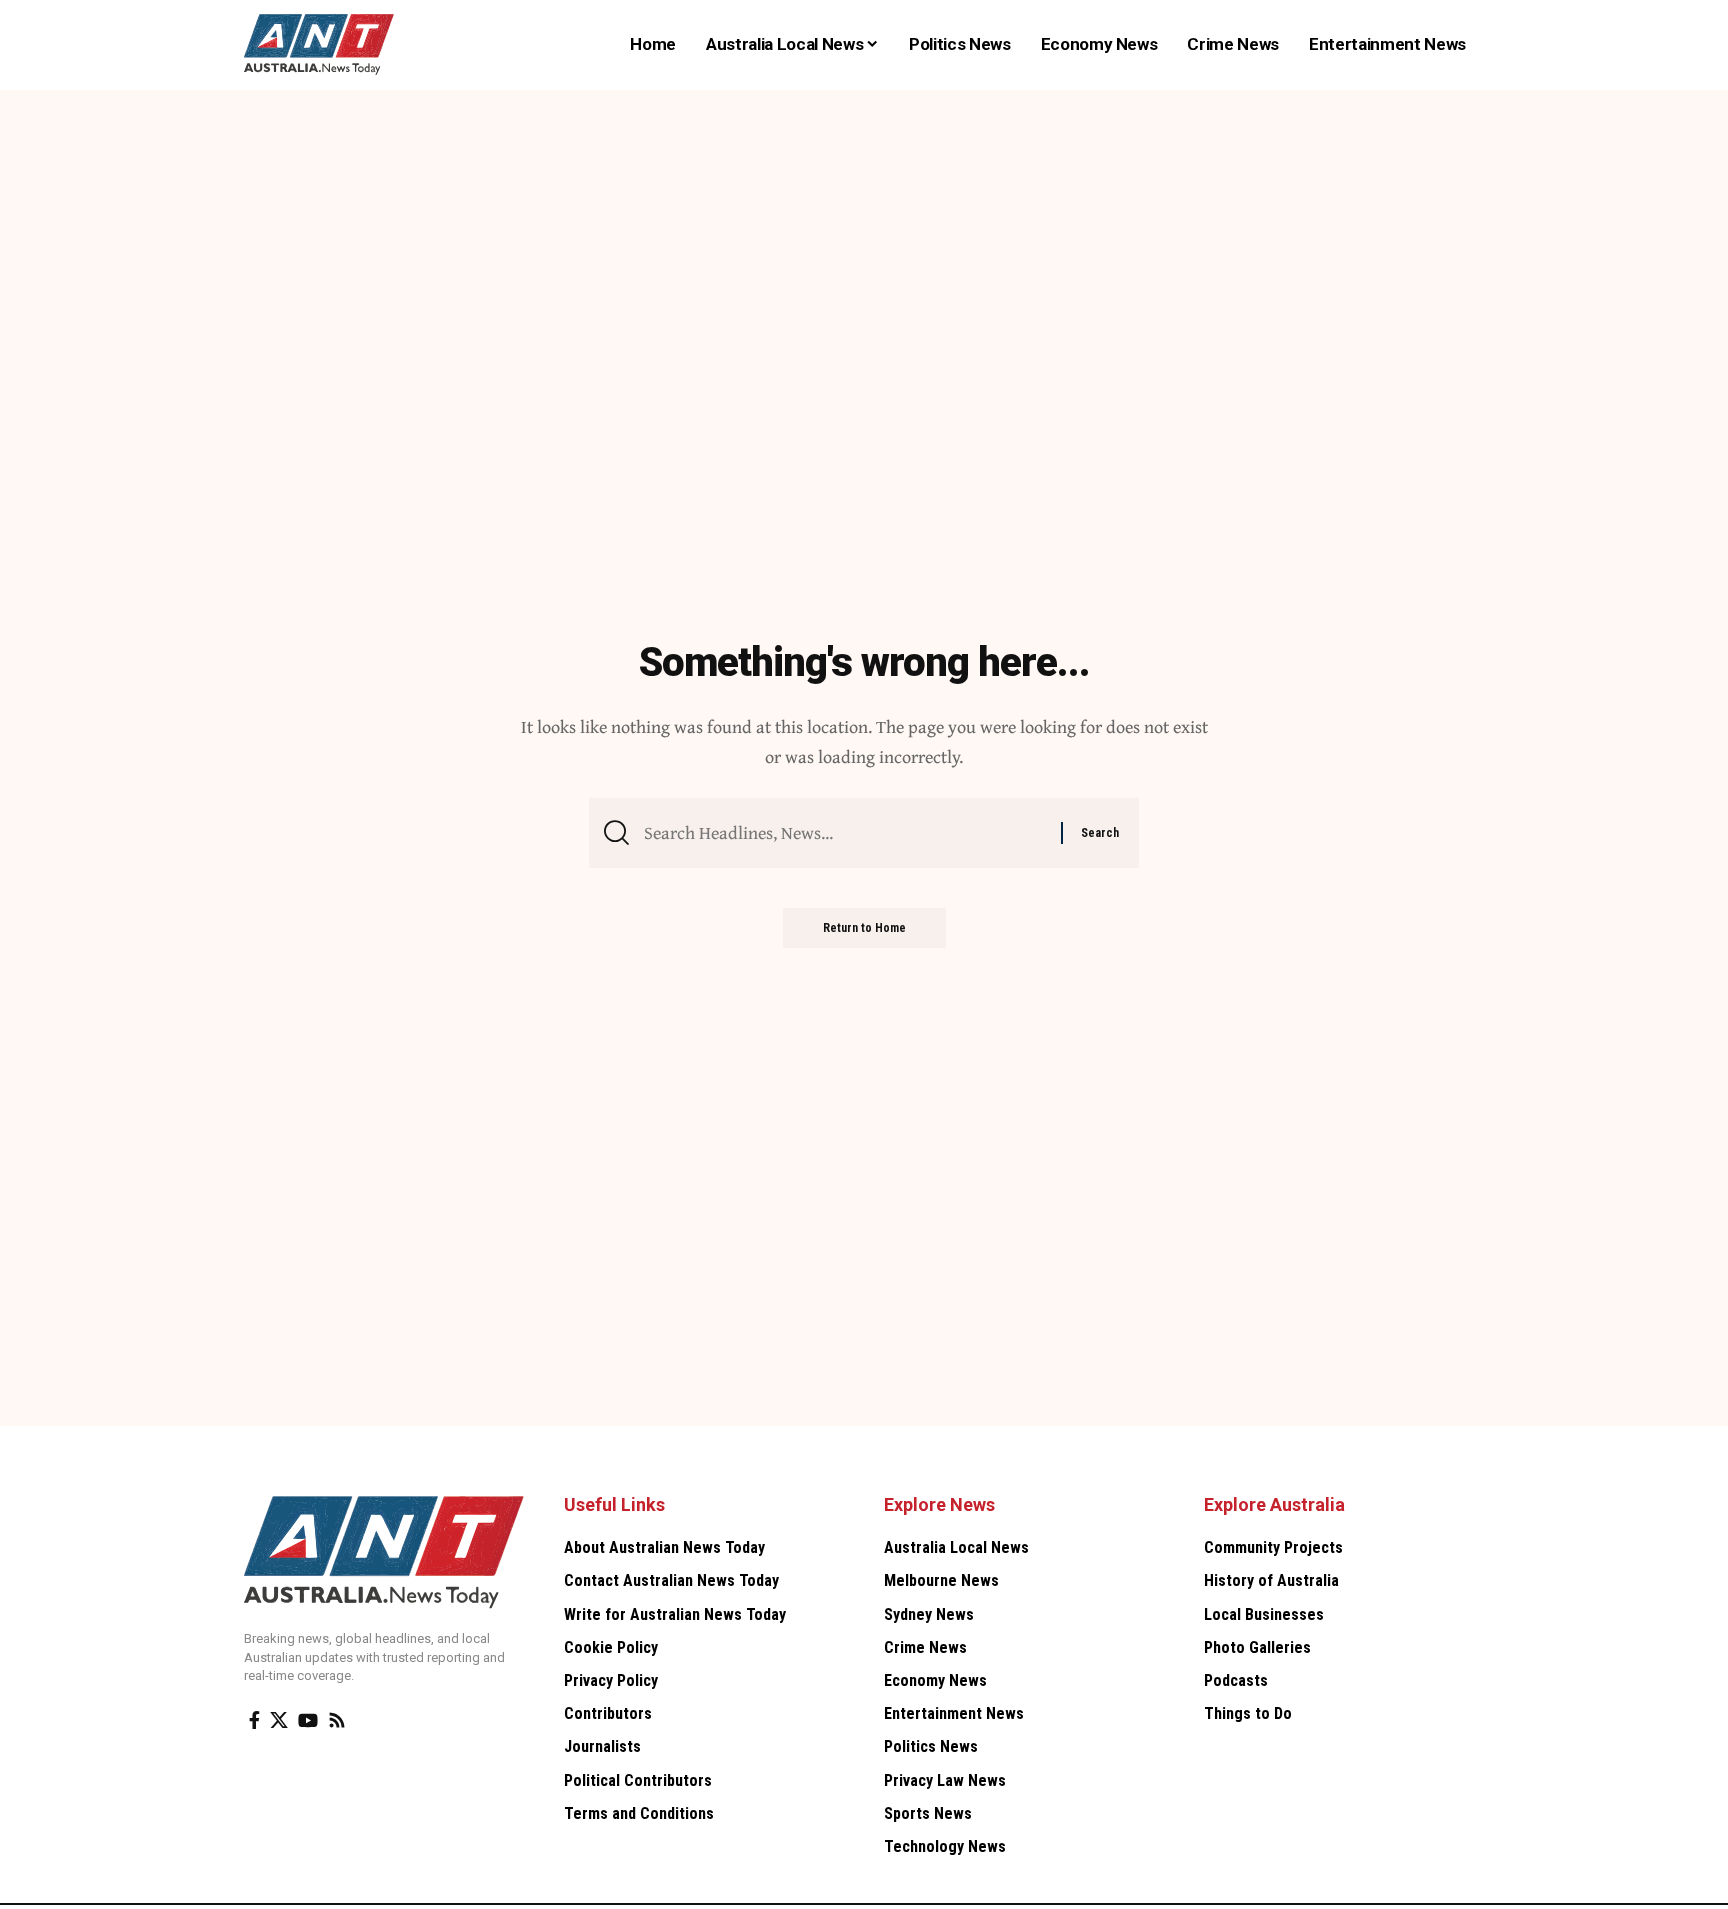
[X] (279, 1720)
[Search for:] (845, 833)
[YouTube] (308, 1720)
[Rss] (337, 1720)
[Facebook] (254, 1720)
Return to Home (864, 928)
